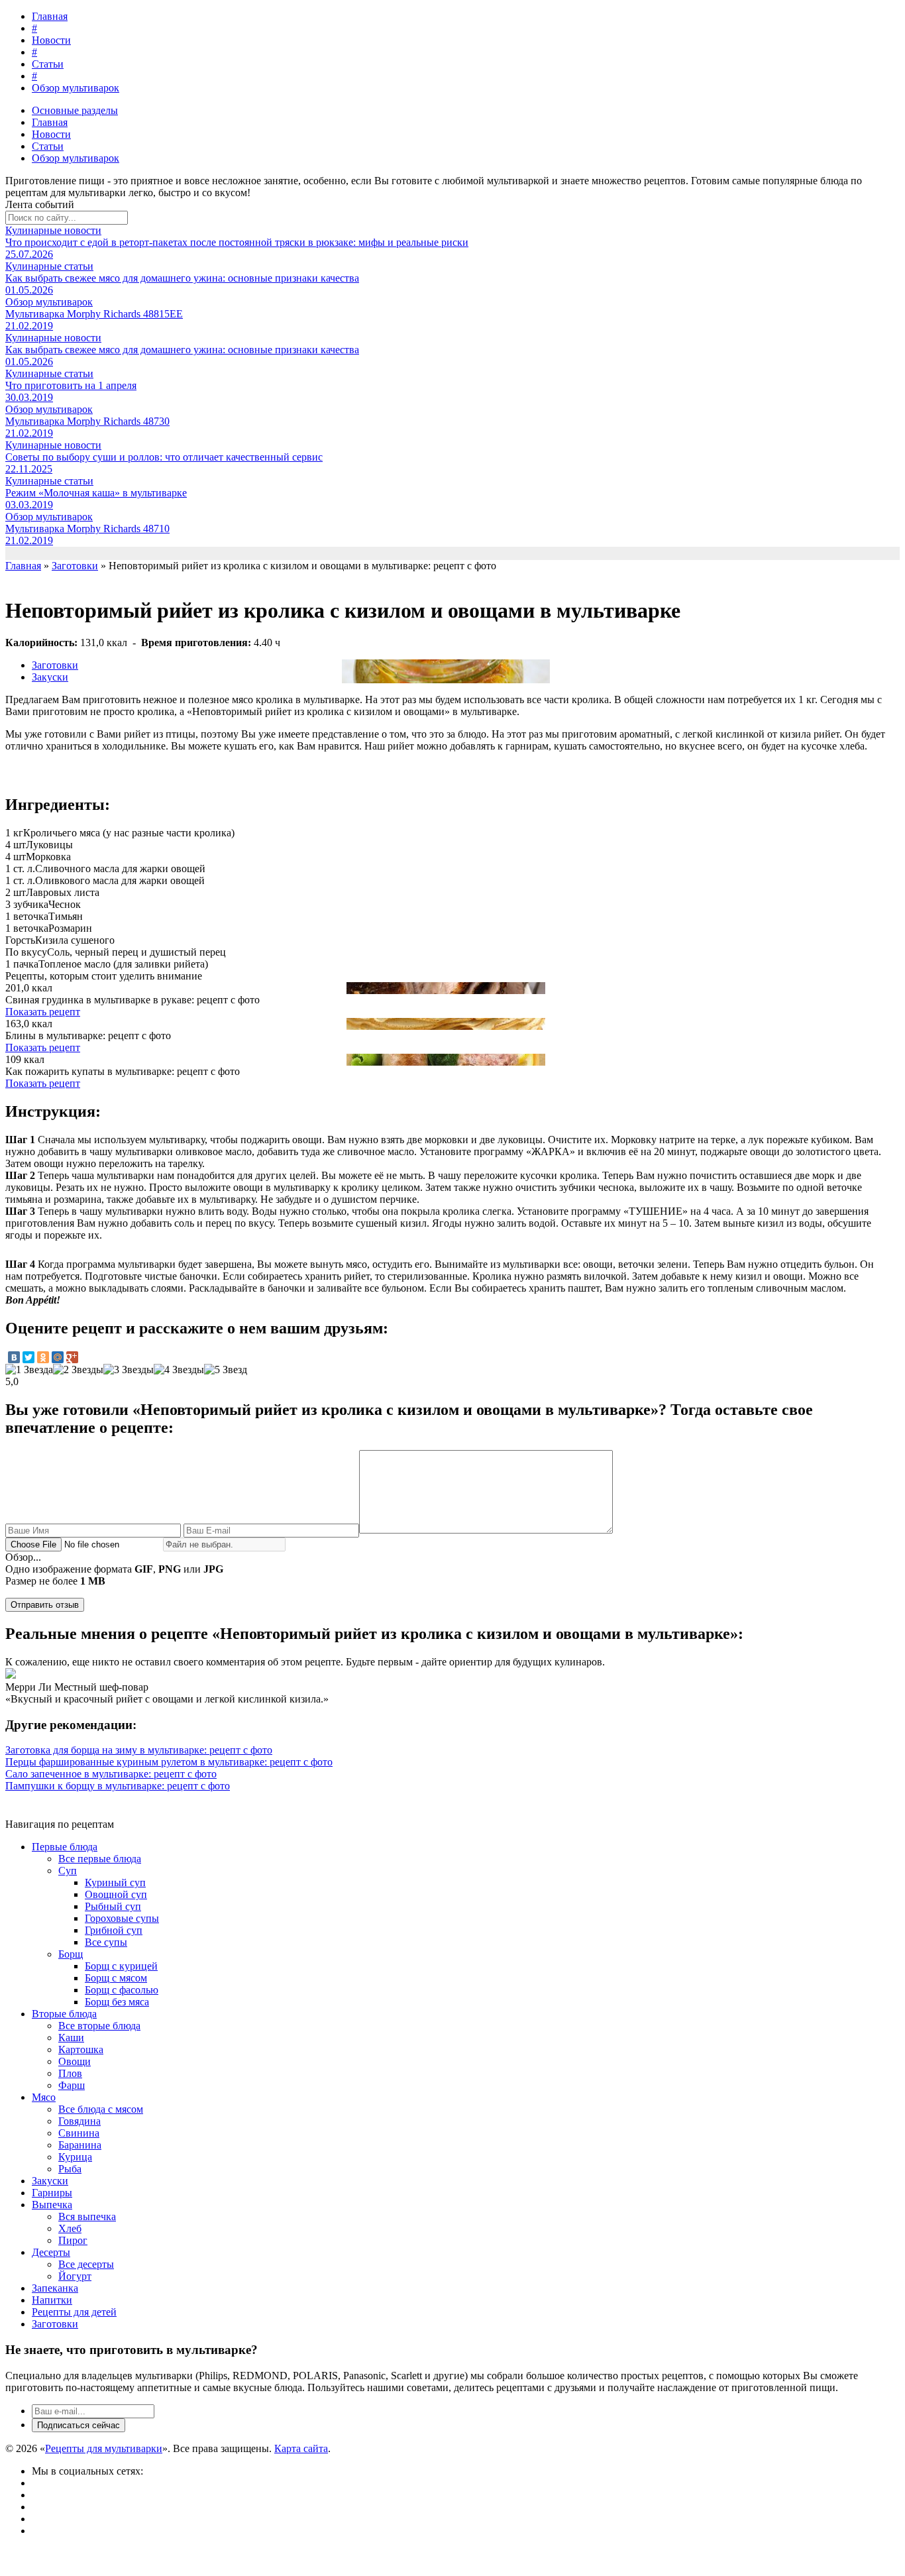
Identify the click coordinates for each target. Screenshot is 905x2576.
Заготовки (55, 665)
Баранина (80, 2145)
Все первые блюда (100, 1859)
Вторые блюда (64, 2014)
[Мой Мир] (58, 1357)
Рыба (70, 2169)
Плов (70, 2073)
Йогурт (75, 2276)
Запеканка (55, 2288)
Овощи (75, 2061)
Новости (51, 40)
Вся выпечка (87, 2216)
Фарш (72, 2085)
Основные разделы (75, 110)
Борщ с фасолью (122, 1990)
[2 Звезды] (78, 1370)
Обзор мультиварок (76, 88)
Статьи (48, 64)
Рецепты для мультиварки (104, 2448)
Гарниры (52, 2193)
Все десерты (86, 2264)
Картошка (81, 2049)
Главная (50, 16)
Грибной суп (114, 1930)
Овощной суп (116, 1894)
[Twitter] (28, 1357)
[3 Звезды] (129, 1370)
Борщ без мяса (117, 2002)
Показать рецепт (43, 1012)
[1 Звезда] (29, 1370)
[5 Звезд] (226, 1370)
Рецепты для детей (74, 2312)
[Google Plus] (72, 1357)
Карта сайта (301, 2448)
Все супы (106, 1942)
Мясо (44, 2097)
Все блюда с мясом (101, 2109)
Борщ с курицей (121, 1966)
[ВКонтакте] (14, 1357)
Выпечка (52, 2205)
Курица (75, 2157)
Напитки (52, 2300)
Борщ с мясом (116, 1978)
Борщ (71, 1954)
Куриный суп (115, 1882)
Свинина (79, 2133)
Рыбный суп (113, 1906)
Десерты (51, 2252)
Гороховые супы (122, 1918)
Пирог (73, 2240)
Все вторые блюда (99, 2026)
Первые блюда (65, 1847)
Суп (68, 1871)
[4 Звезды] (179, 1370)
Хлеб (70, 2228)
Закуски (50, 677)
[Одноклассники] (43, 1357)
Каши (71, 2038)
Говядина (80, 2121)
